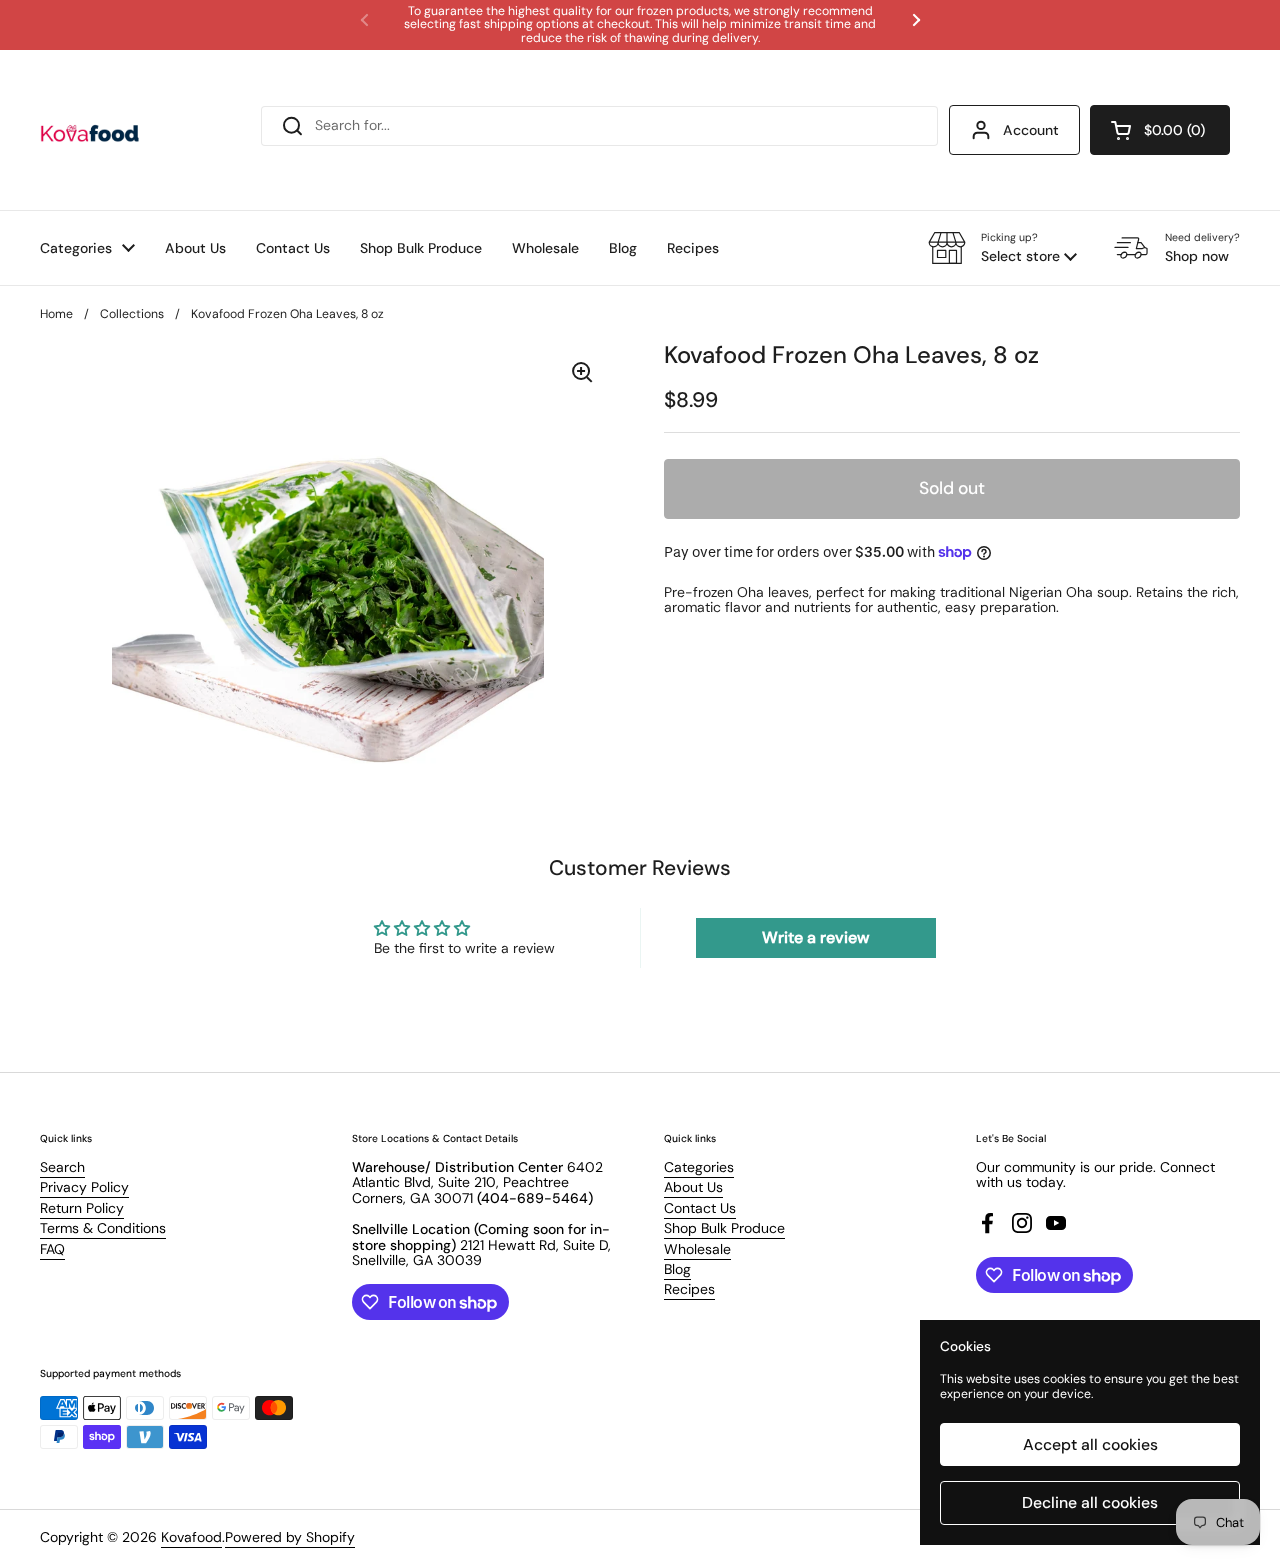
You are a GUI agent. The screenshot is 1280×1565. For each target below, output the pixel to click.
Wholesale (697, 1249)
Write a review (815, 937)
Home (56, 314)
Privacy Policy (84, 1187)
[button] (1160, 130)
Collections (132, 314)
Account (1031, 130)
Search (62, 1167)
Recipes (689, 1289)
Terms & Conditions (103, 1228)
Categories (699, 1167)
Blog (677, 1269)
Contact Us (700, 1208)
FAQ (52, 1249)
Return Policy (82, 1208)
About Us (693, 1187)
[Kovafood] (90, 130)
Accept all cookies (1090, 1444)
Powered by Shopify (290, 1537)
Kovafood (191, 1537)
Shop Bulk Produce (724, 1228)
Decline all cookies (1090, 1502)
